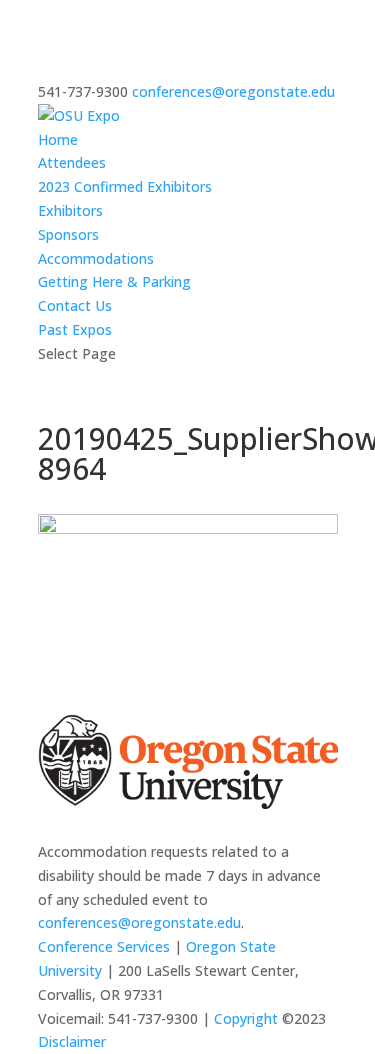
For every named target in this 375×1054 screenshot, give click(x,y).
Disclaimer (72, 1041)
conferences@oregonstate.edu (139, 922)
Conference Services (104, 946)
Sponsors (68, 234)
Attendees (72, 162)
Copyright (246, 1018)
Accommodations (96, 258)
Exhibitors (70, 210)
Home (58, 139)
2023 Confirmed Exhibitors (125, 186)
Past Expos (75, 329)
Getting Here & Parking (114, 281)
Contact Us (75, 305)
